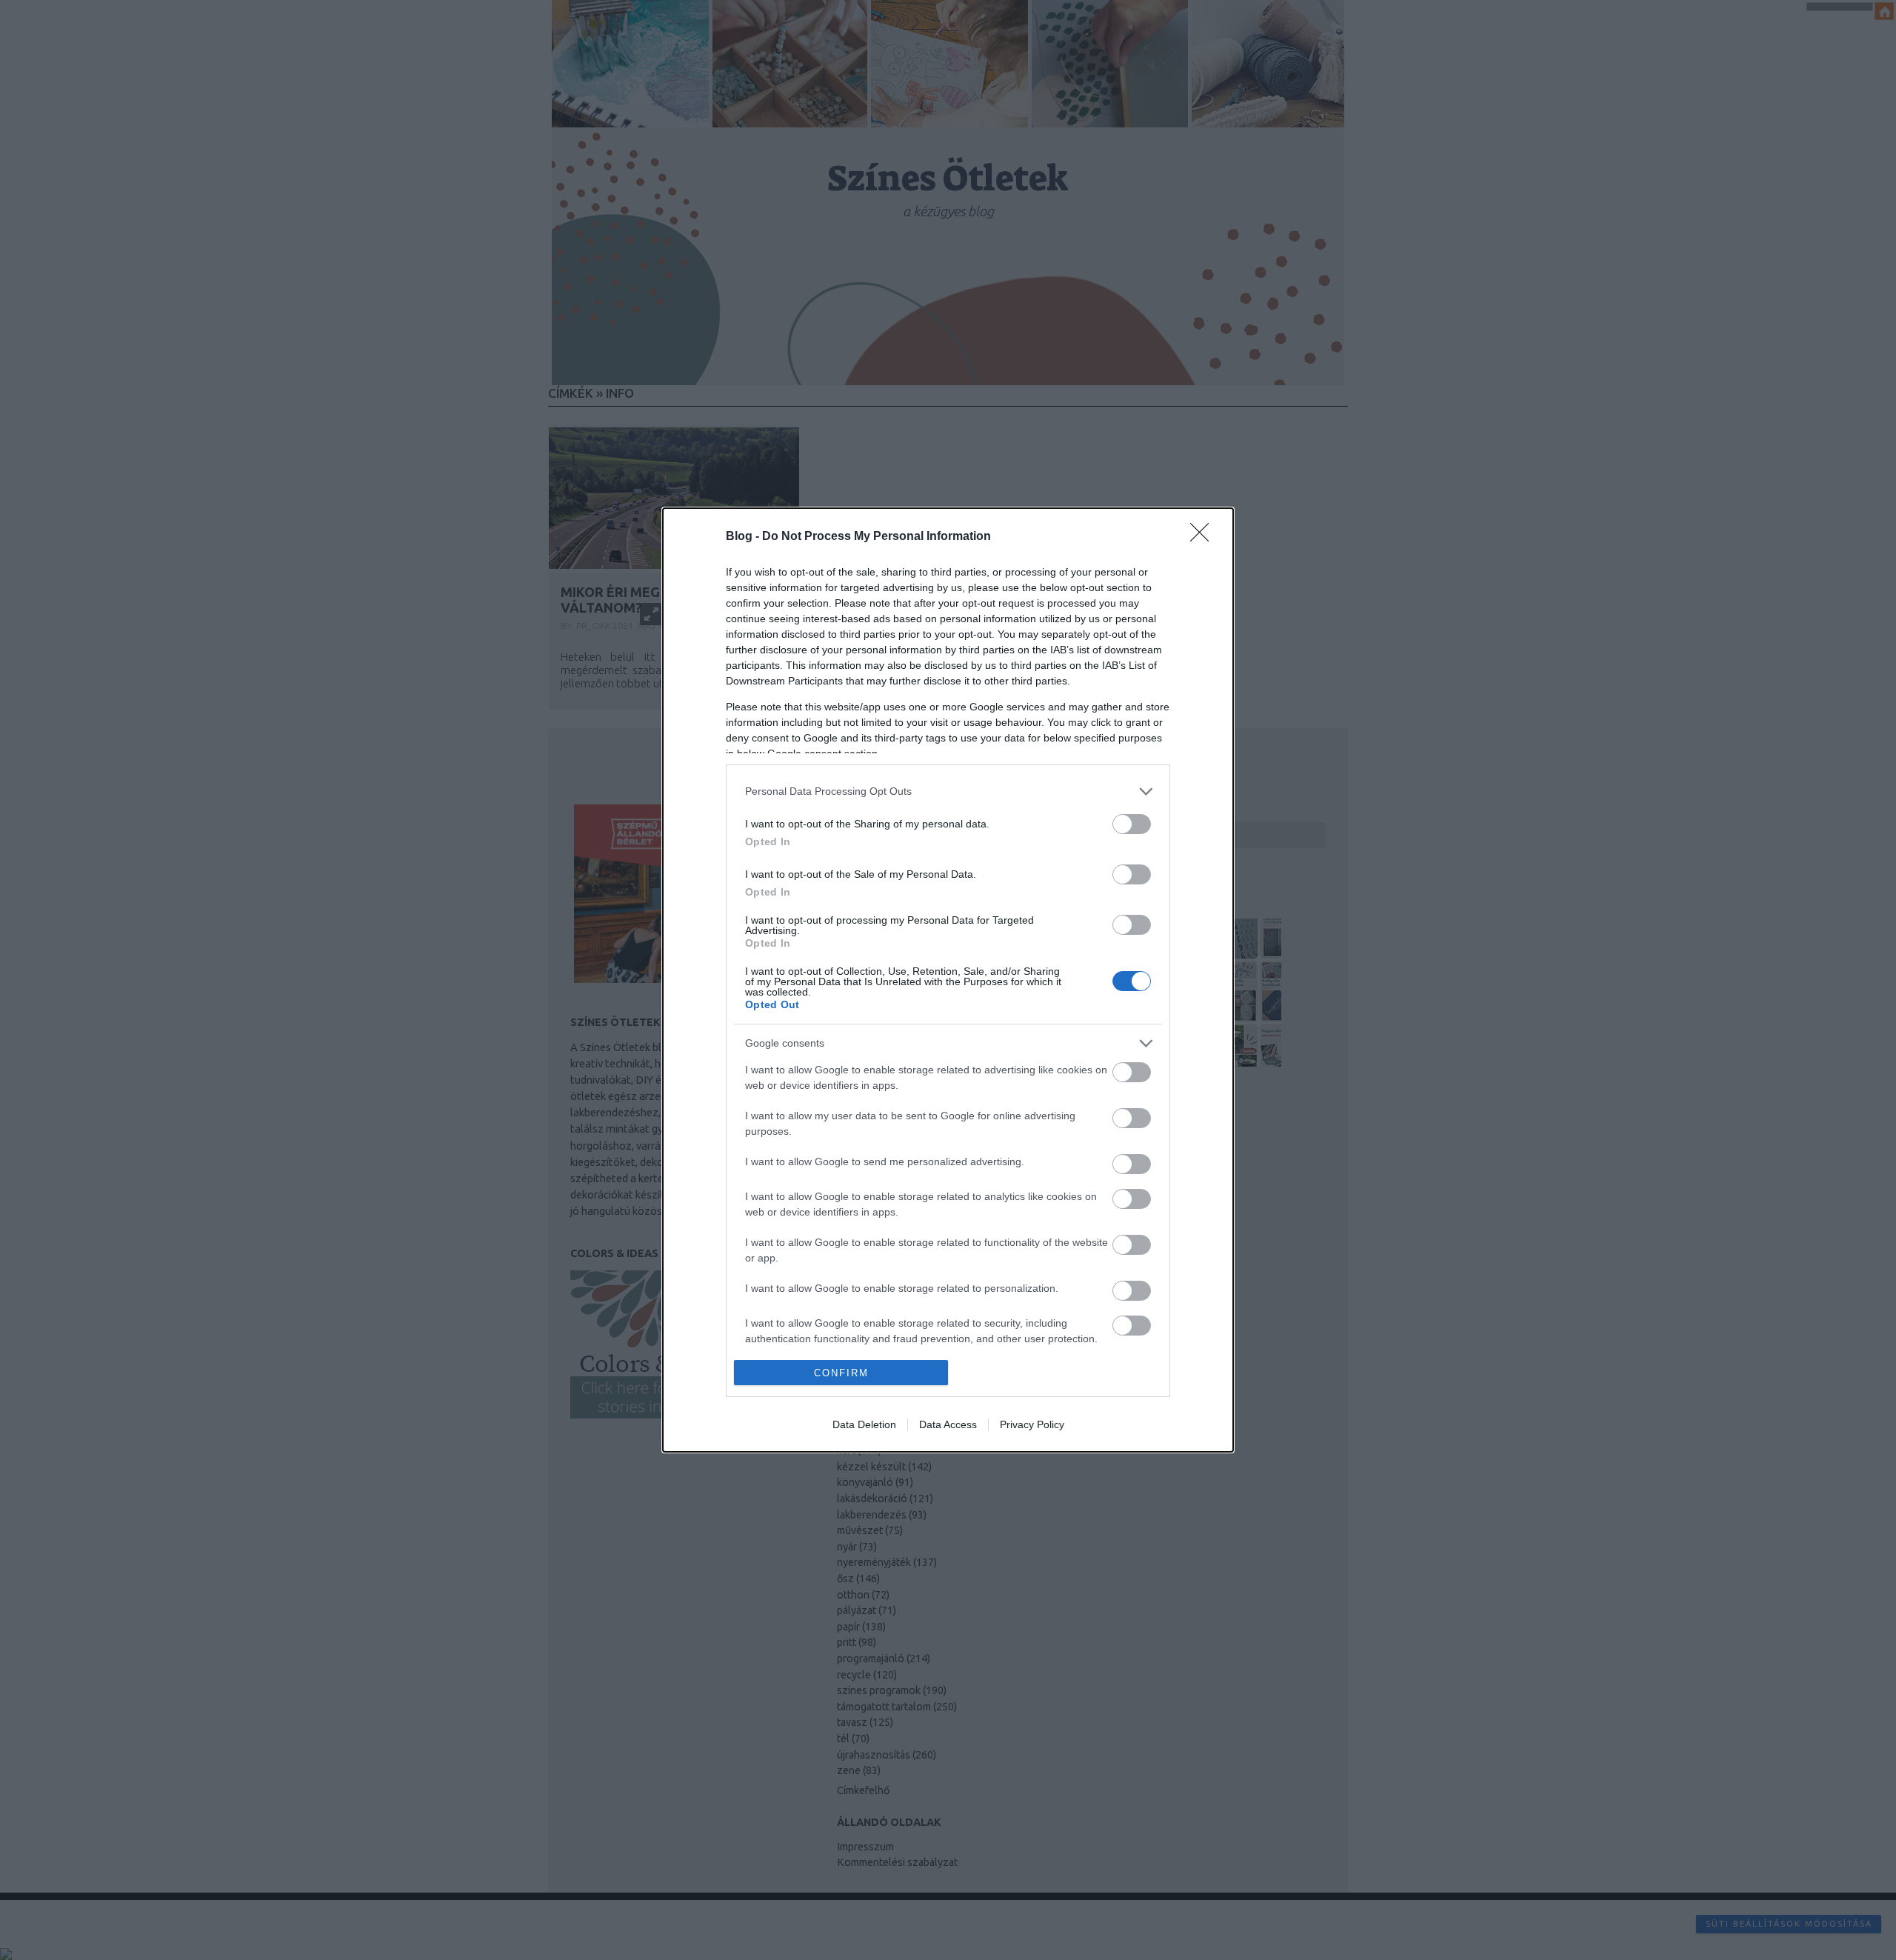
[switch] (1132, 824)
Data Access (948, 1424)
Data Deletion (864, 1424)
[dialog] (948, 980)
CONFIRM (841, 1373)
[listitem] (948, 791)
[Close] (1204, 537)
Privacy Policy (1032, 1424)
